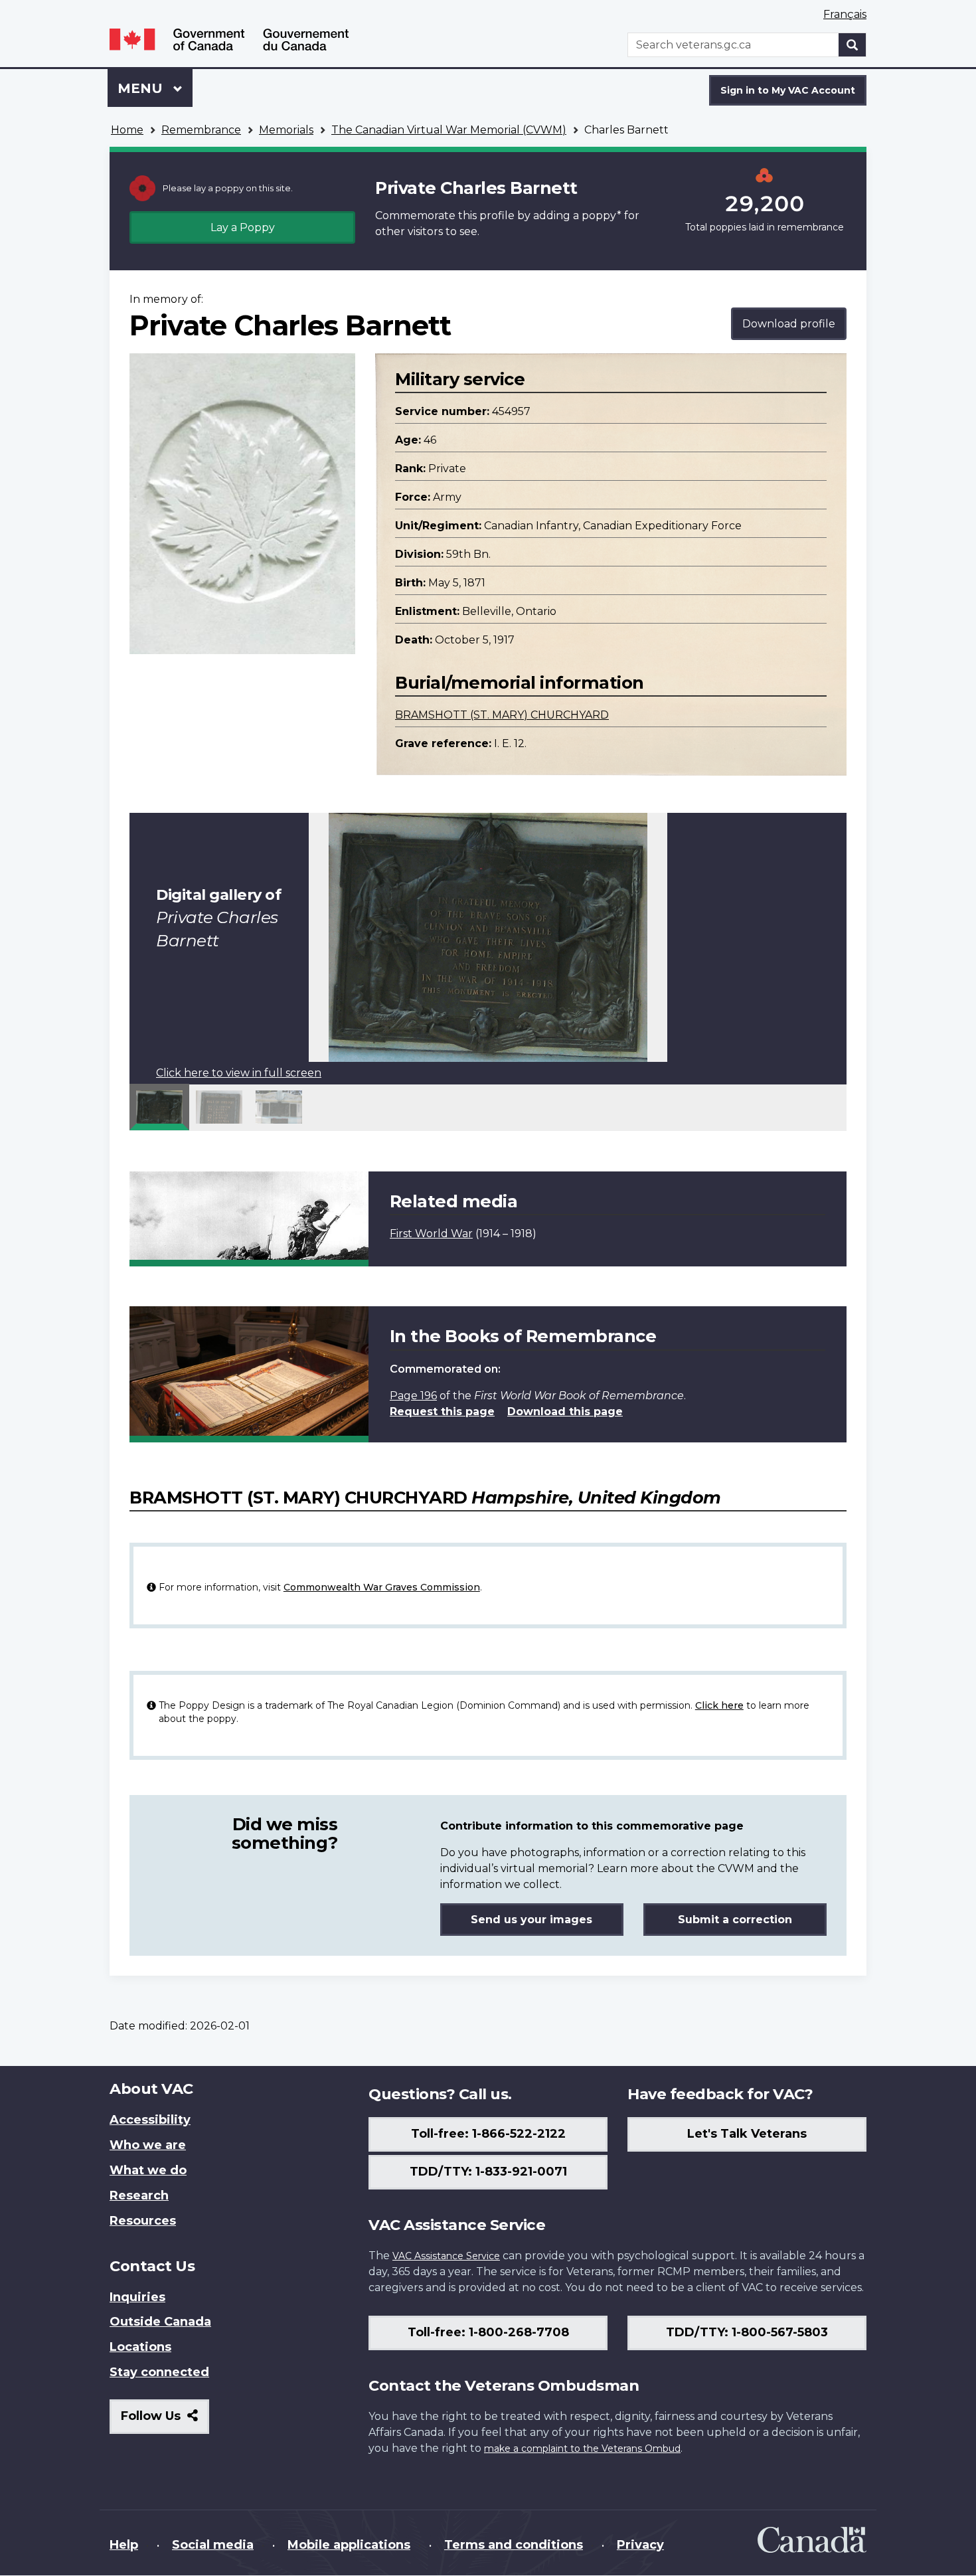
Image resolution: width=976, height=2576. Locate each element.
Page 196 (413, 1396)
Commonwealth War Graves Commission (382, 1587)
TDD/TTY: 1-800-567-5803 (747, 2332)
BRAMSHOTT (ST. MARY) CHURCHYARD (502, 715)
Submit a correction (735, 1920)
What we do (148, 2170)
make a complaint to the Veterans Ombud (582, 2448)
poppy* (602, 215)
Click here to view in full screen (239, 1073)
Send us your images (531, 1920)
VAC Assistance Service (446, 2256)
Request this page (442, 1412)
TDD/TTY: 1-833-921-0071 (488, 2172)
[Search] (853, 45)
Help (124, 2545)
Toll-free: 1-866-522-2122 (488, 2134)
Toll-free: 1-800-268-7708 (488, 2332)
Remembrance (201, 130)
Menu (142, 88)
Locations (140, 2347)
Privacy (640, 2545)
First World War (431, 1234)
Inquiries (137, 2297)
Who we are (148, 2145)
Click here (719, 1705)
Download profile (789, 324)
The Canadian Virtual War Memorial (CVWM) (449, 130)
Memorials (286, 130)
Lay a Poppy (243, 227)
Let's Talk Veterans (747, 2134)
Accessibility (150, 2120)
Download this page (565, 1412)
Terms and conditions (514, 2545)
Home (127, 130)
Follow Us (165, 2421)
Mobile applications (349, 2545)
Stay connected (159, 2372)
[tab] (159, 1107)
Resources (143, 2221)
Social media (213, 2545)
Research (139, 2195)
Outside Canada (160, 2322)
